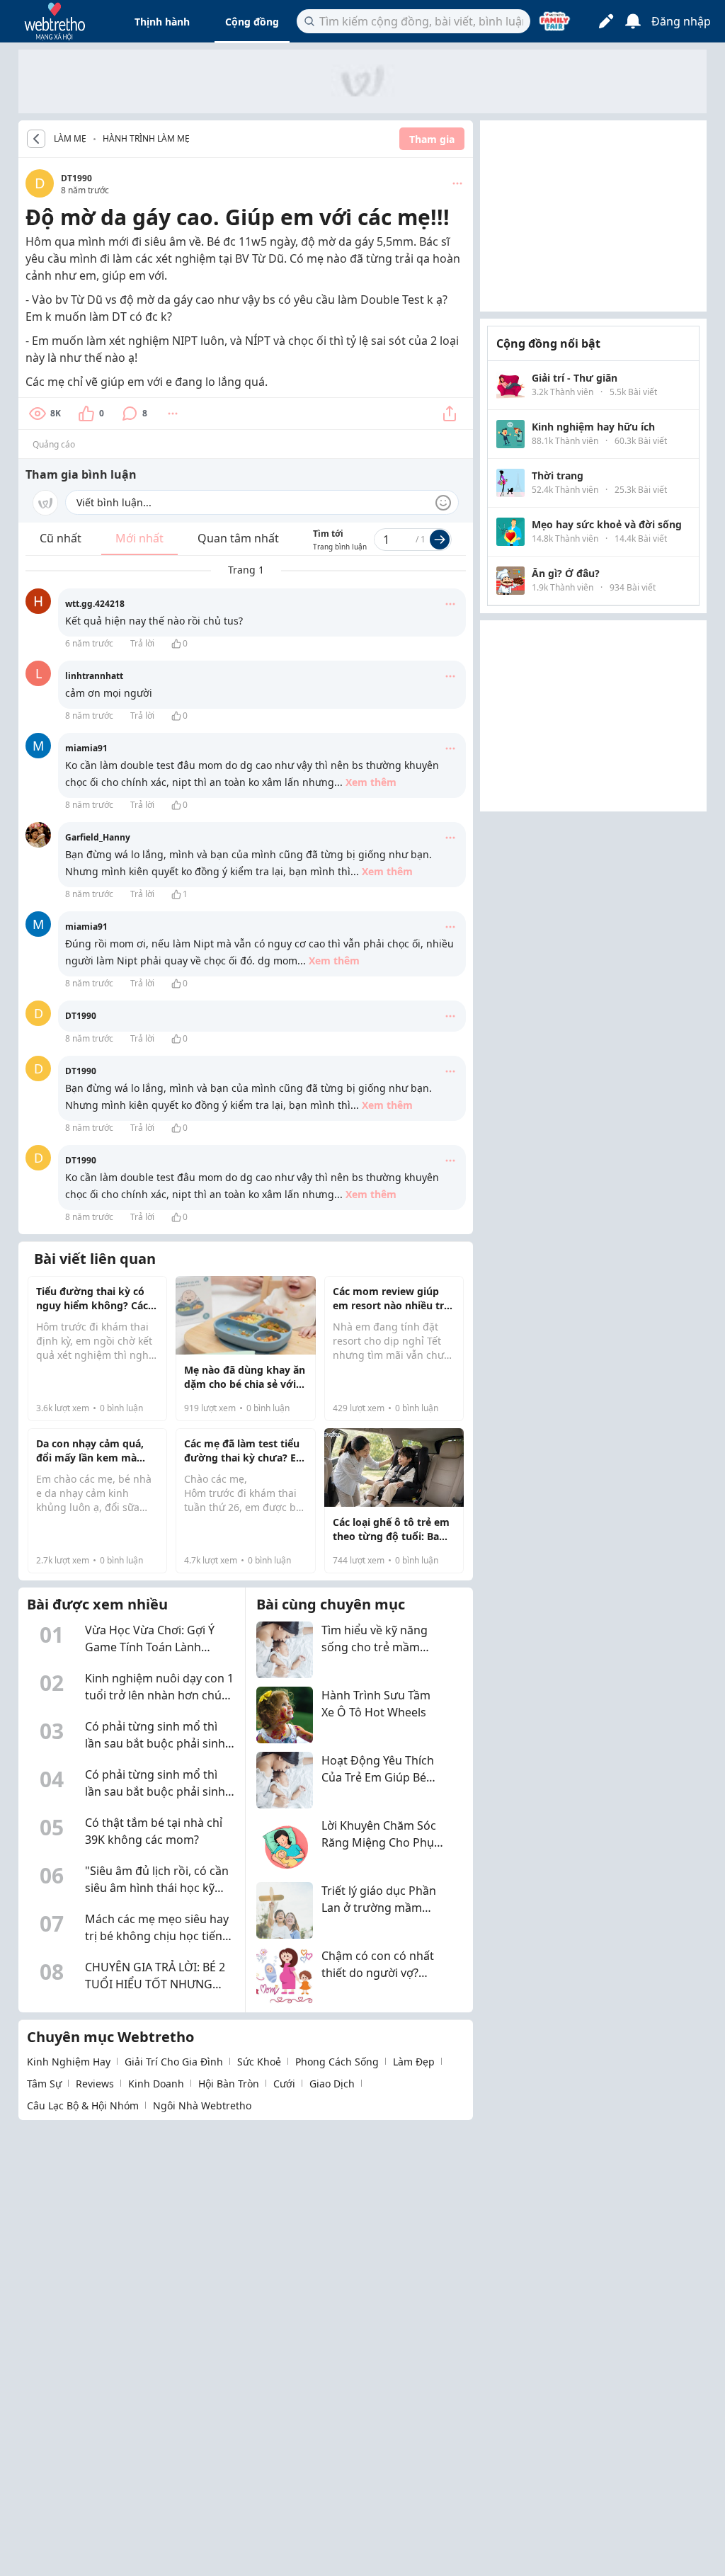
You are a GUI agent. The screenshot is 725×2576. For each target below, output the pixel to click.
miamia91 (86, 748)
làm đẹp (414, 2062)
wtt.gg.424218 (95, 604)
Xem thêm (371, 782)
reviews (95, 2084)
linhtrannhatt (94, 676)
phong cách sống (337, 2062)
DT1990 (76, 178)
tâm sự (44, 2084)
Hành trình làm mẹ (146, 138)
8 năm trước (89, 716)
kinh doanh (156, 2084)
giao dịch (332, 2084)
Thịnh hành (162, 22)
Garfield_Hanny (98, 837)
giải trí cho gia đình (174, 2062)
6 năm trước (89, 643)
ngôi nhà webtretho (202, 2105)
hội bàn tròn (229, 2084)
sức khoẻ (259, 2062)
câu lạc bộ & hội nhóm (83, 2105)
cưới (284, 2084)
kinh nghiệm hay (69, 2062)
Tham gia (432, 139)
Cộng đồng (252, 22)
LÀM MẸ (70, 139)
